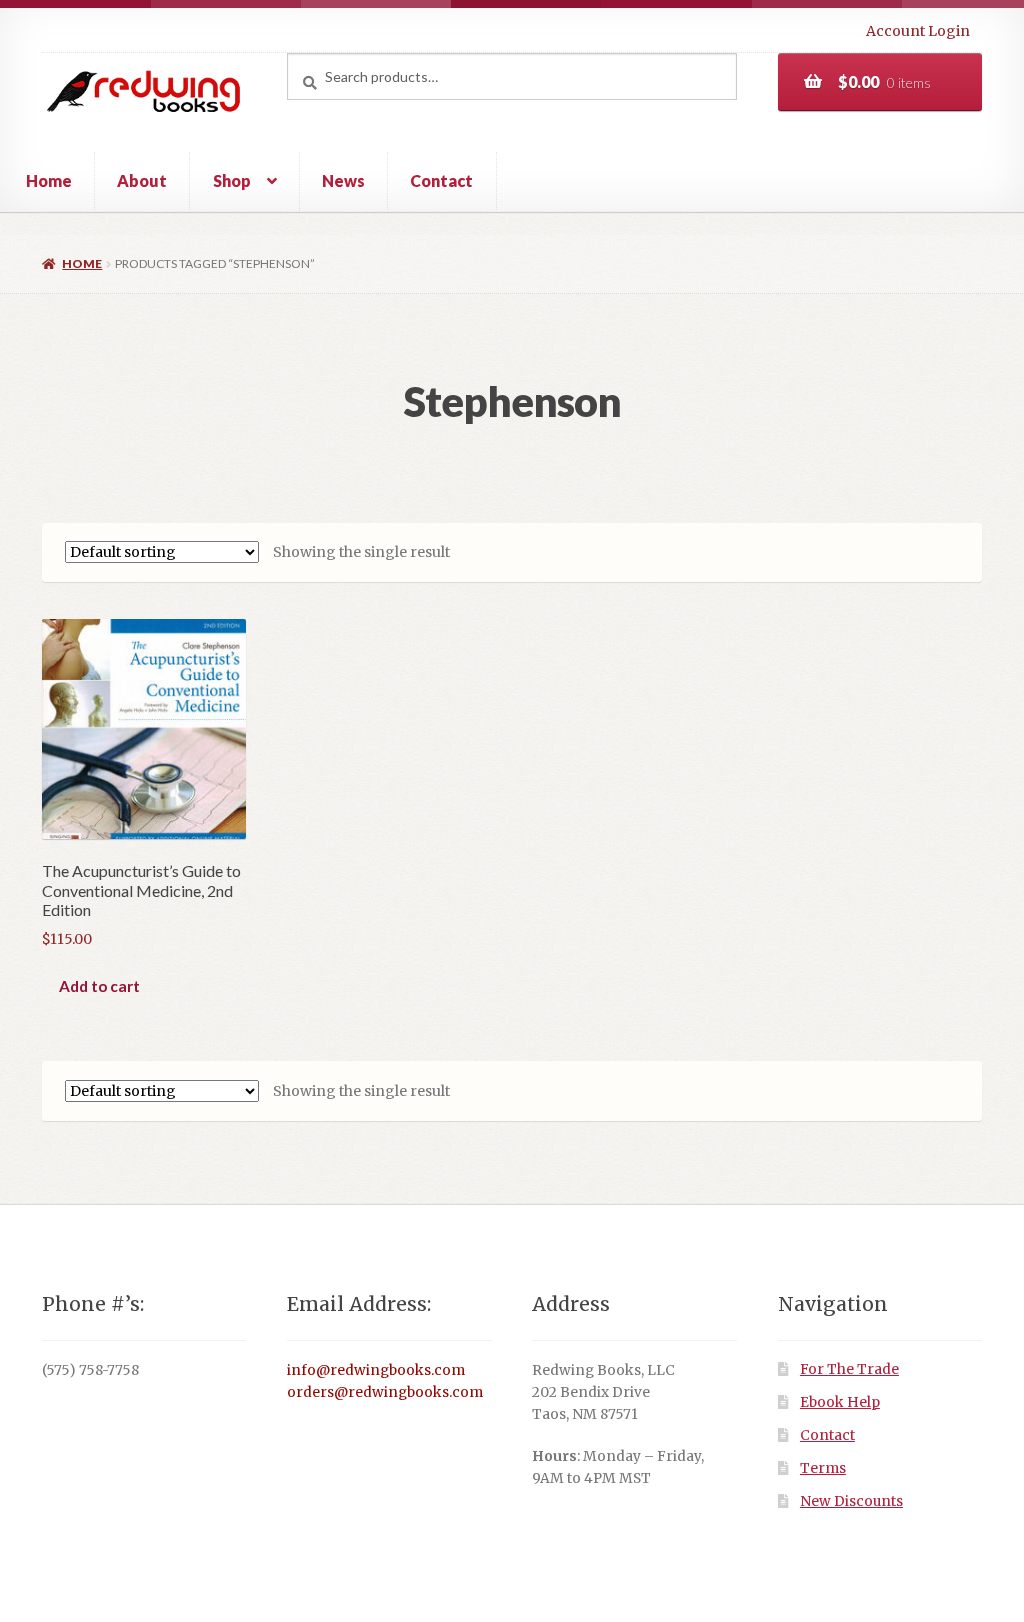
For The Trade (849, 1369)
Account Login (918, 31)
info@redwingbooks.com (376, 1370)
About (142, 180)
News (343, 180)
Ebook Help (840, 1402)
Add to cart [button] (99, 986)
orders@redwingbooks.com (385, 1392)
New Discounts (851, 1501)
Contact (441, 180)
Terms (823, 1468)
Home (49, 180)
